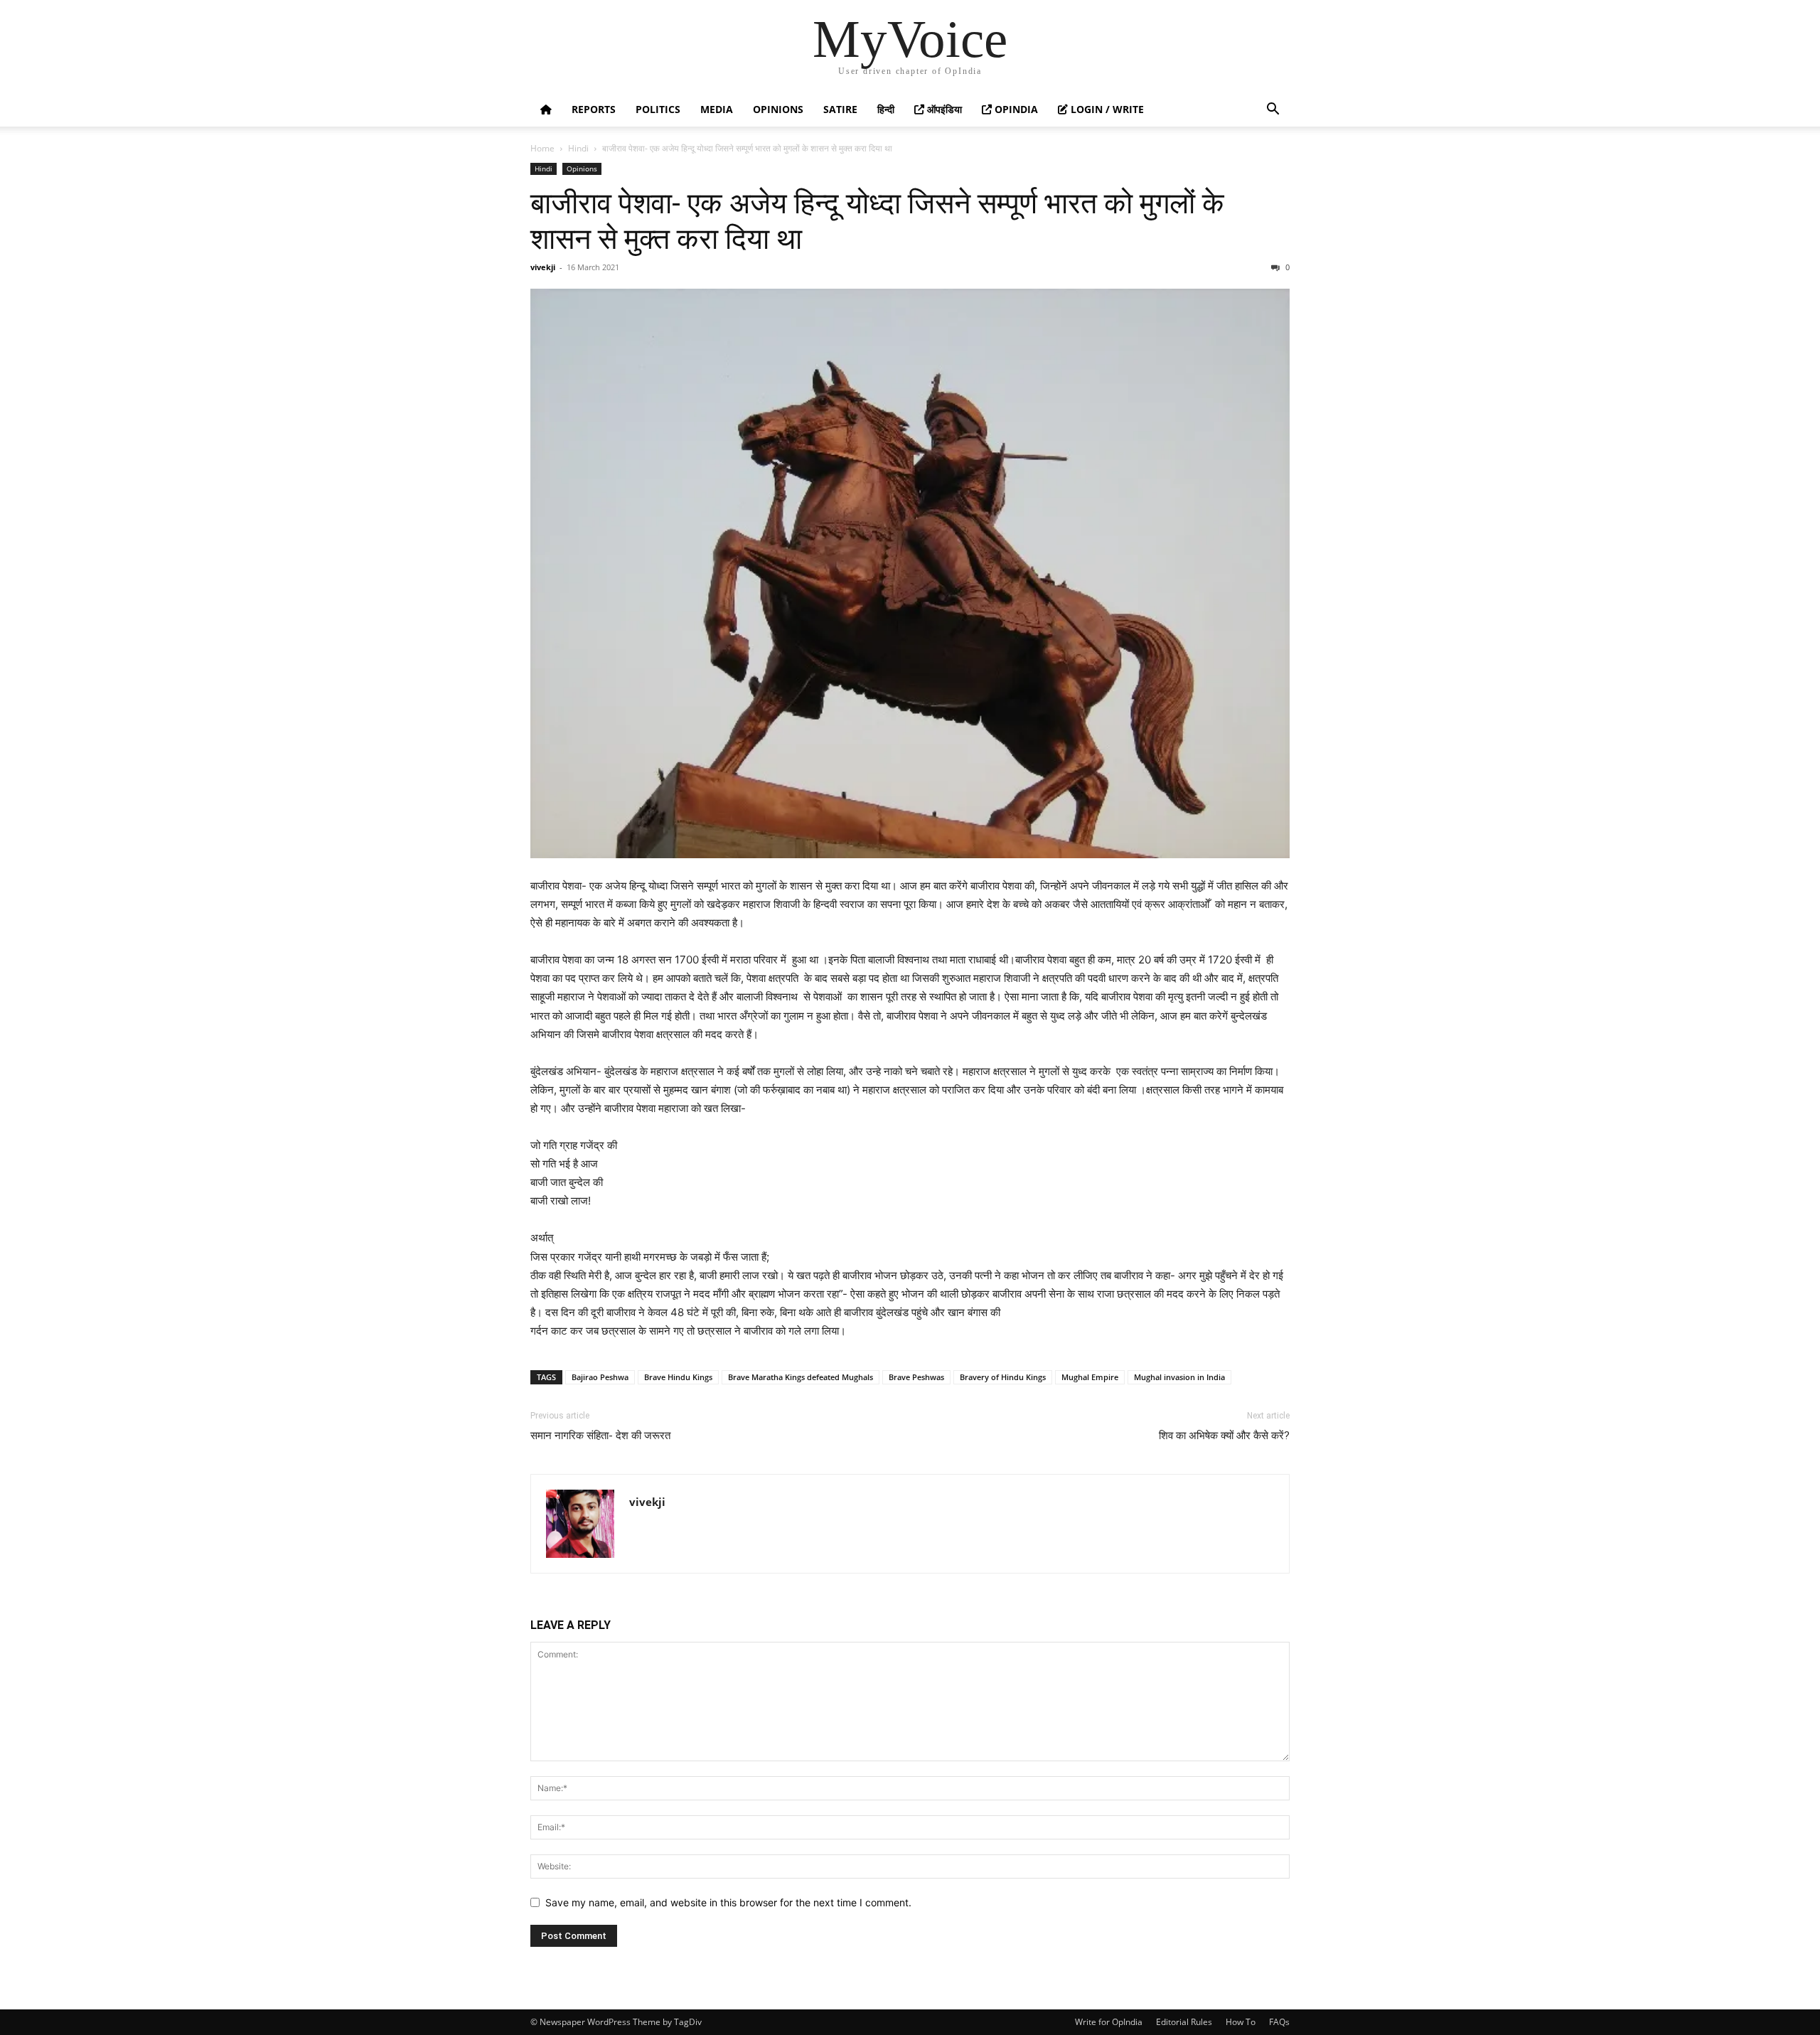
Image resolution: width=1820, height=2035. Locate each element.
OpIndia (1015, 109)
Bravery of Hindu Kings (1003, 1377)
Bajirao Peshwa (600, 1377)
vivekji (543, 267)
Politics (658, 109)
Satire (840, 109)
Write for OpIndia (1109, 2022)
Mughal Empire (1090, 1377)
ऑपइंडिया (943, 109)
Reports (594, 109)
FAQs (1279, 2022)
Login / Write (1106, 109)
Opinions (778, 109)
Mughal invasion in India (1179, 1377)
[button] (1273, 111)
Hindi (578, 148)
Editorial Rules (1184, 2022)
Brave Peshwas (916, 1377)
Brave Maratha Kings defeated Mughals (801, 1377)
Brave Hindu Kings (678, 1377)
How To (1241, 2022)
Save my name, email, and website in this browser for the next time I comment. (728, 1902)
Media (717, 109)
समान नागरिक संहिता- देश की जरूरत (600, 1436)
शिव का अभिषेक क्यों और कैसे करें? (1224, 1436)
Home (542, 148)
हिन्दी (886, 109)
